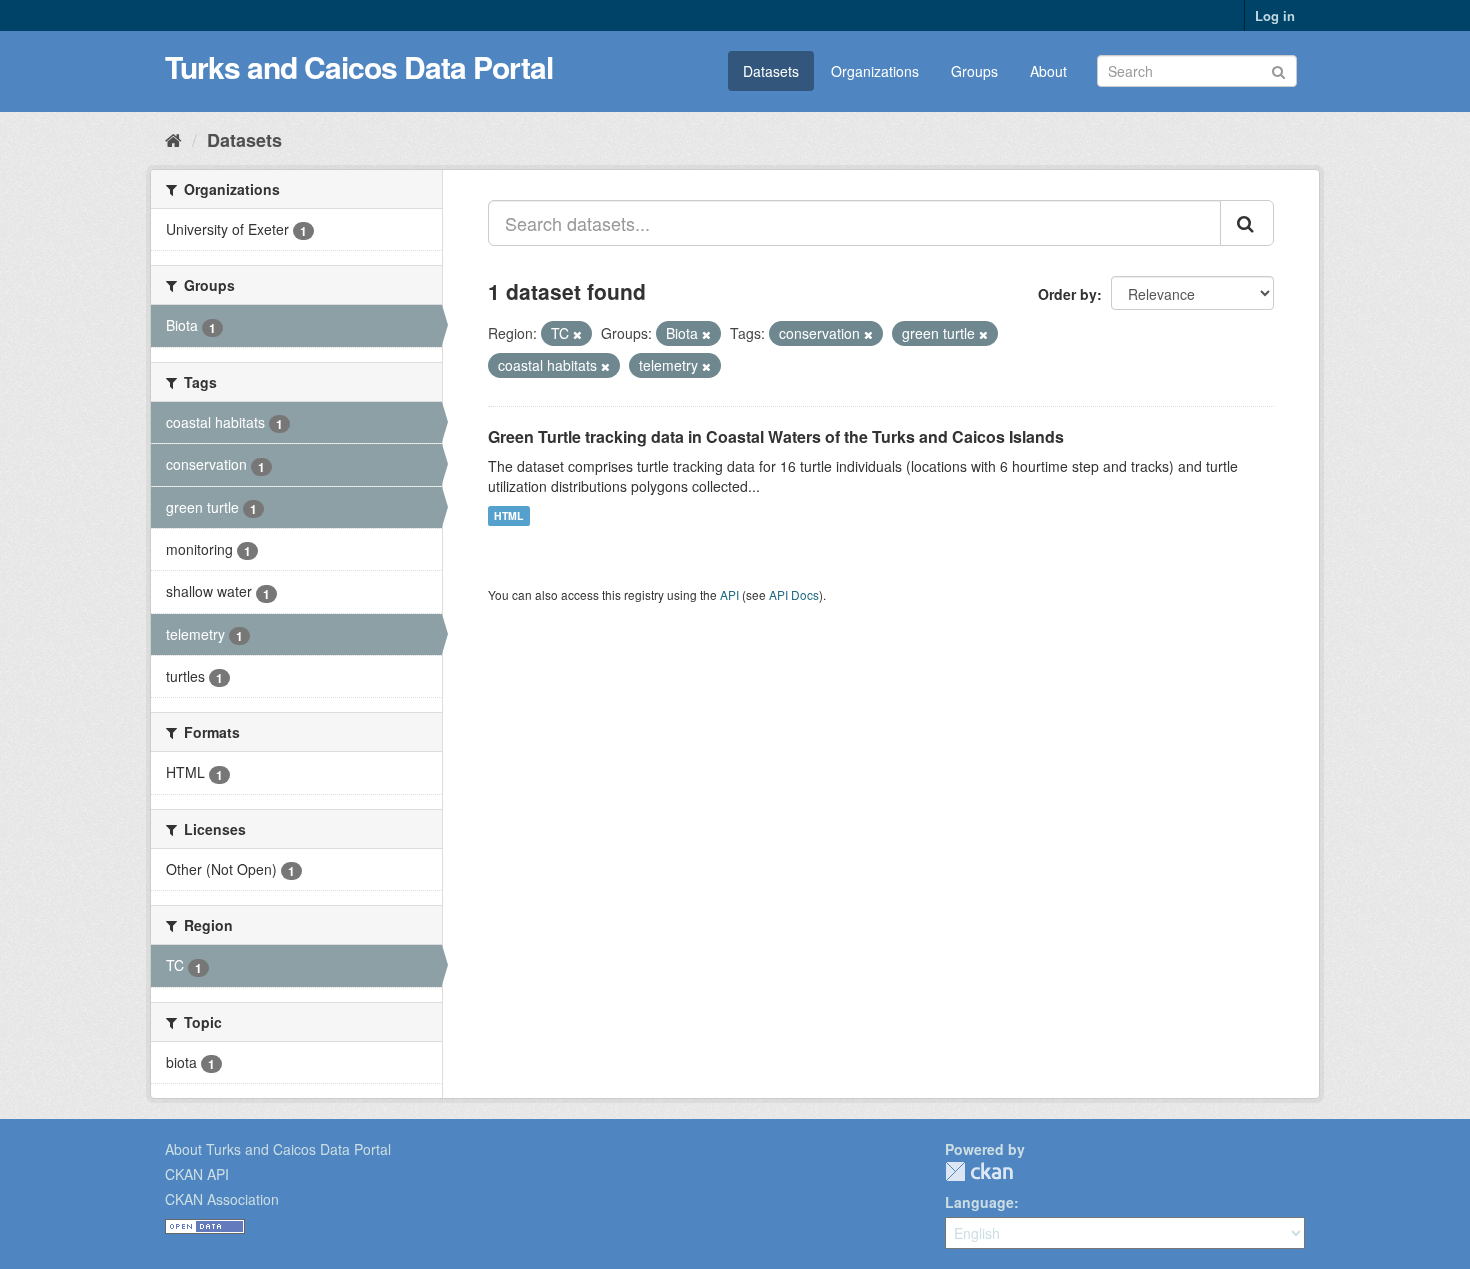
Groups (974, 71)
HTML (508, 515)
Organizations (875, 71)
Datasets (771, 71)
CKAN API (197, 1174)
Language (979, 1202)
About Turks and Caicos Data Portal (278, 1149)
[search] (1247, 223)
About (1048, 71)
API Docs (794, 594)
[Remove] (577, 334)
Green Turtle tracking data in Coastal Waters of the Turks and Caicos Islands (776, 436)
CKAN (979, 1171)
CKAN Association (222, 1199)
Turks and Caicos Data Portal (359, 66)
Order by (1067, 294)
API (729, 594)
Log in (1275, 15)
